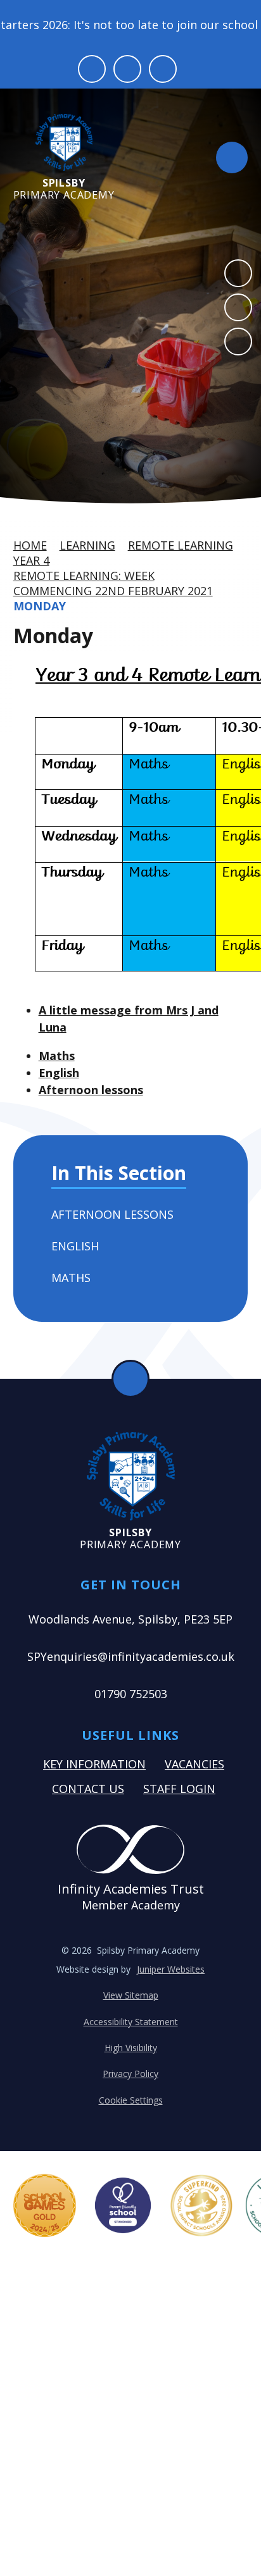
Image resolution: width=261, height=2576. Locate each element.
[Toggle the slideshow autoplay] (238, 342)
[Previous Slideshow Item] (238, 273)
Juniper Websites (171, 1969)
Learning (87, 545)
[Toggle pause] (92, 69)
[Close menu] (232, 157)
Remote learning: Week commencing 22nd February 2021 (113, 583)
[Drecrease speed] (127, 69)
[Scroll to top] (130, 1379)
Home (30, 545)
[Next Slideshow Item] (238, 307)
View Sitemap (131, 1995)
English (59, 1073)
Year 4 (31, 560)
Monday (40, 606)
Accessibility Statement (131, 2022)
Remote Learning (181, 545)
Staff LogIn (179, 1789)
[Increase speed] (163, 69)
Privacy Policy (130, 2074)
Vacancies (194, 1764)
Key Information (94, 1764)
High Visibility (131, 2048)
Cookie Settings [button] (131, 2100)
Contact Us (88, 1789)
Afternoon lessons (91, 1090)
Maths (57, 1056)
